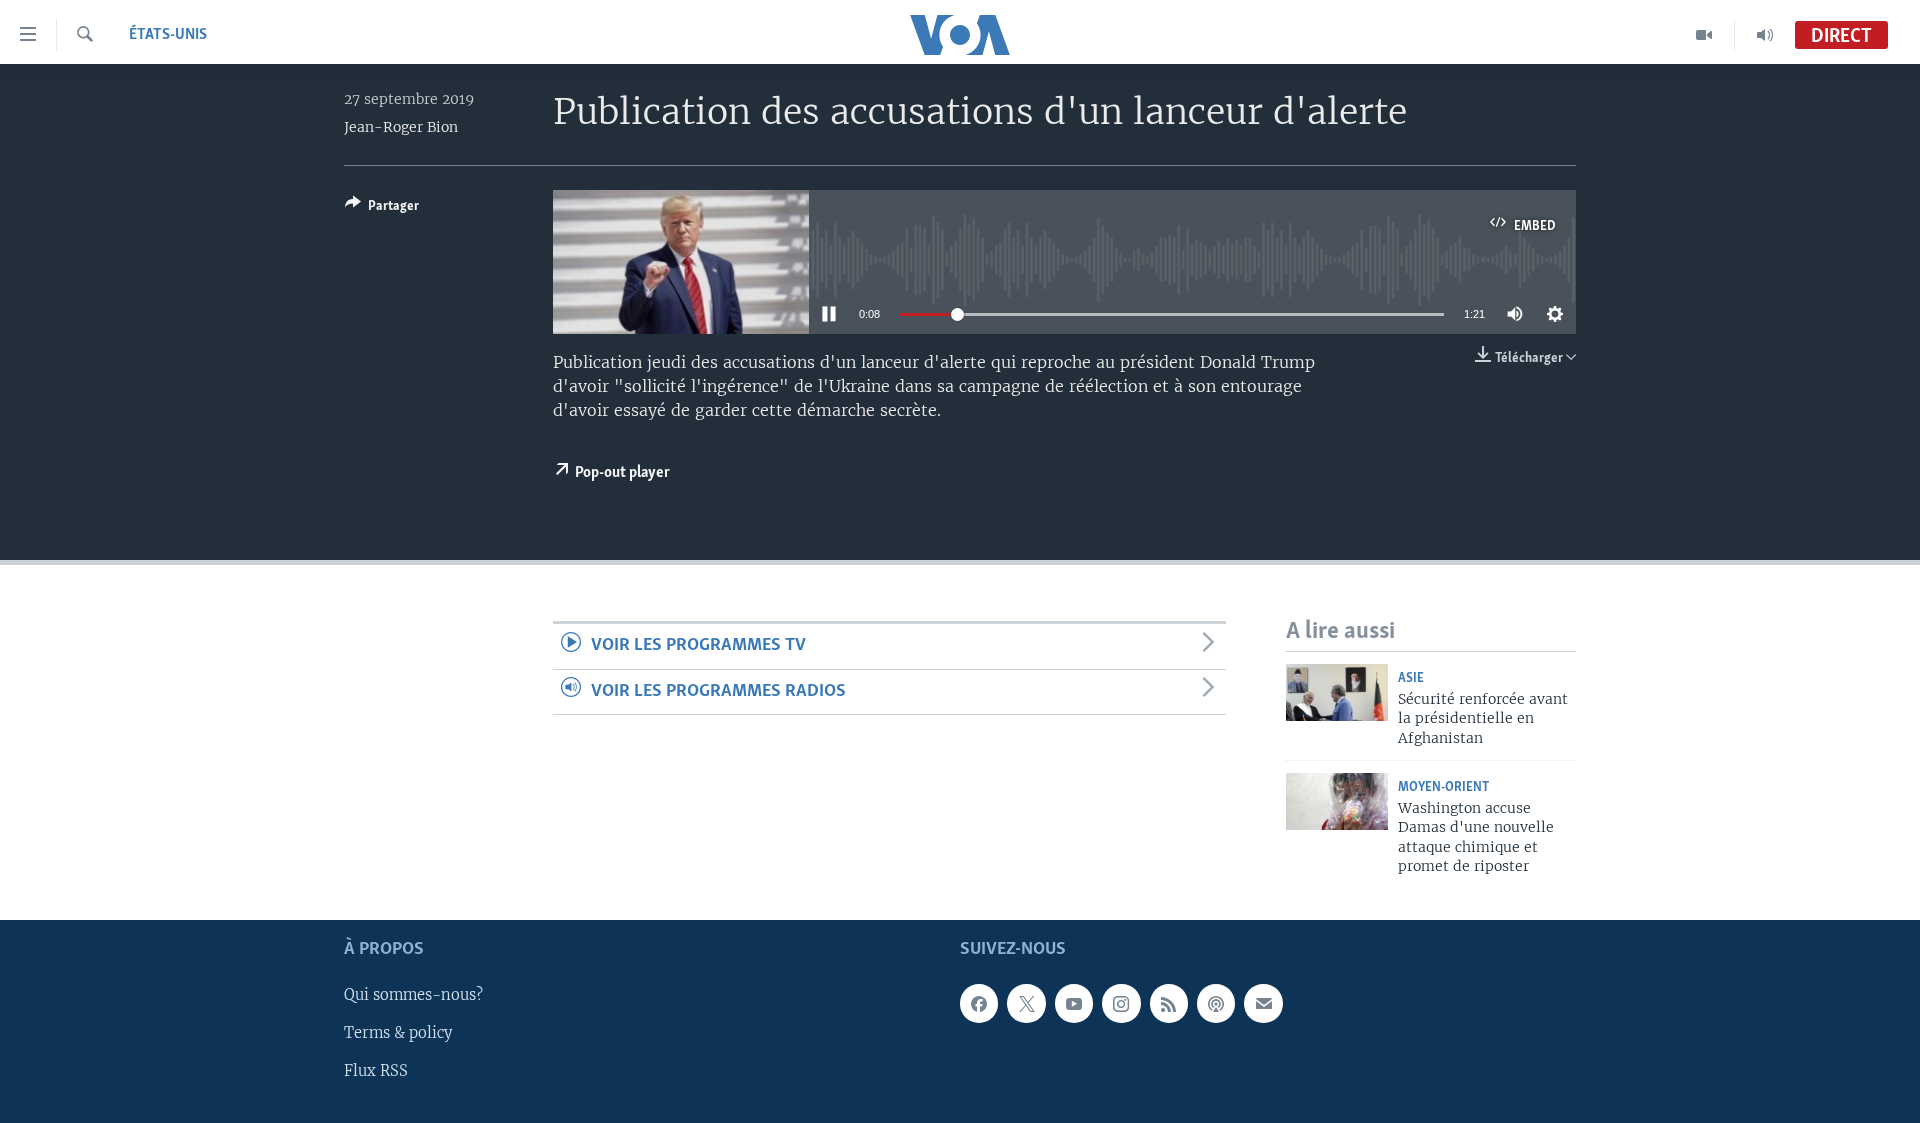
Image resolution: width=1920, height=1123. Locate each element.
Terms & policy (398, 1034)
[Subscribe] (1263, 1004)
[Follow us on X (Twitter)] (1026, 1004)
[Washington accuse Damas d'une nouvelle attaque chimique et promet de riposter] (1337, 801)
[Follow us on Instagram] (1121, 1004)
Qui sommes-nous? (413, 996)
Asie (1411, 678)
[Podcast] (1216, 1004)
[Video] (1704, 35)
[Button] (382, 209)
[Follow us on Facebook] (979, 1004)
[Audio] (1765, 35)
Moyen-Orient (1443, 787)
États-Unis (168, 35)
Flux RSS (376, 1072)
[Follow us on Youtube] (1074, 1004)
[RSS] (1169, 1004)
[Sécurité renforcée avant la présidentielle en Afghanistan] (1337, 692)
